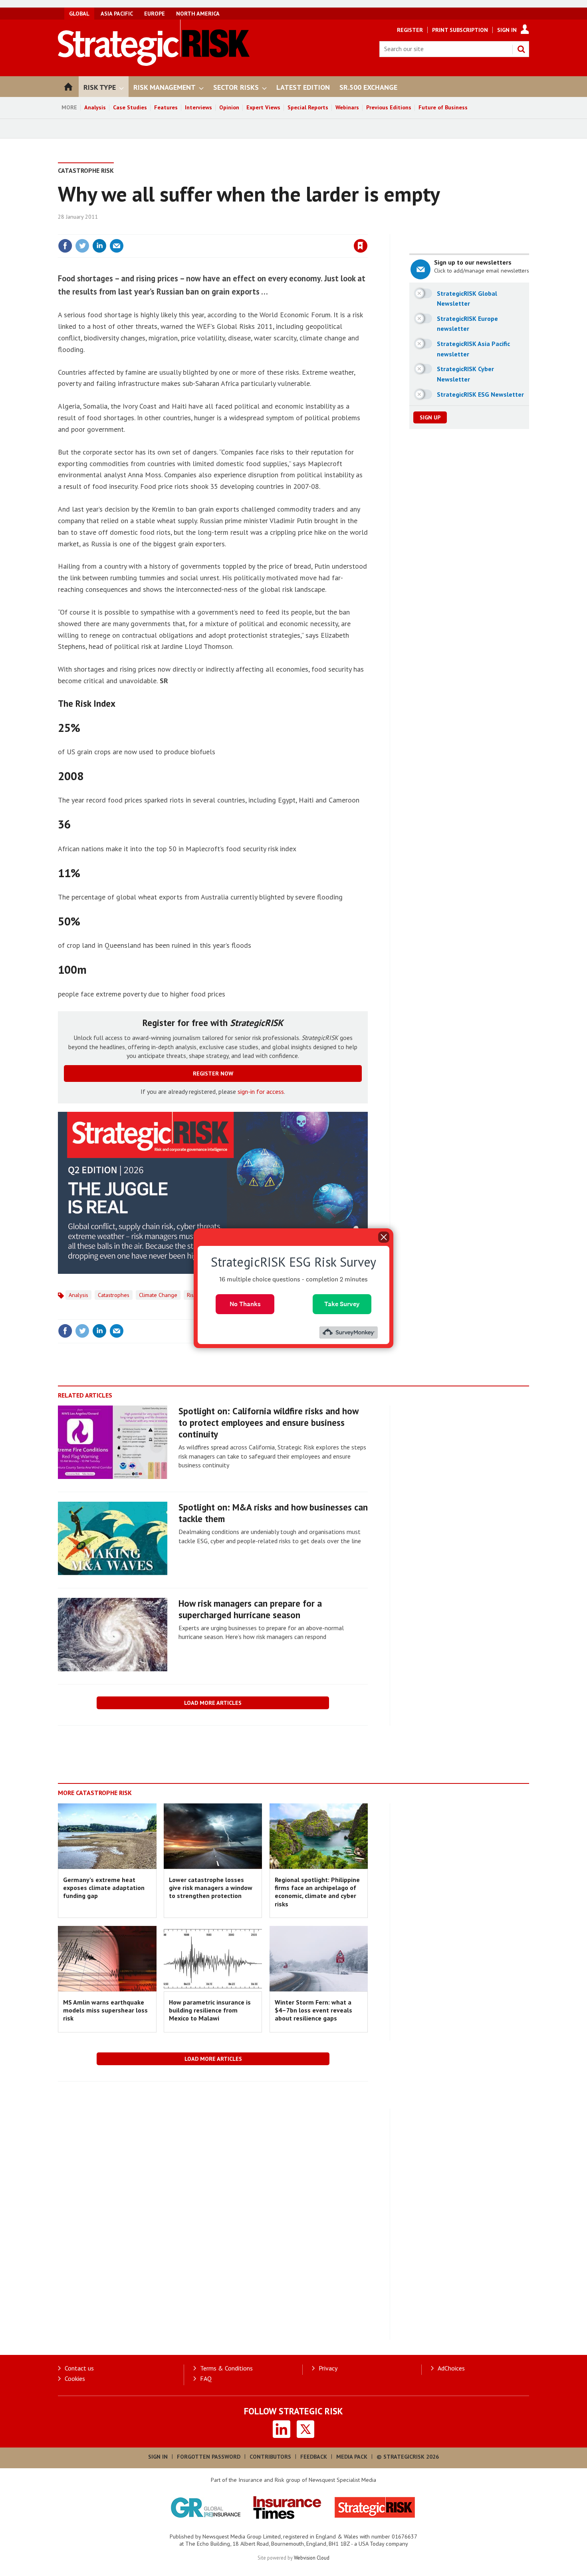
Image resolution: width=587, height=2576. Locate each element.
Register (410, 30)
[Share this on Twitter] (82, 246)
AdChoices (451, 2368)
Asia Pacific (117, 14)
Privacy (328, 2368)
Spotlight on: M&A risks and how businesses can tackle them (273, 1513)
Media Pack (352, 2457)
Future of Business (443, 107)
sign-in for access (261, 1091)
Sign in (267, 229)
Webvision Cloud (312, 2558)
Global (79, 14)
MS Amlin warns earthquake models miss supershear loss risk (105, 2010)
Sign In (507, 30)
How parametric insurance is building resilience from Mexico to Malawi (210, 2010)
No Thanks (245, 1304)
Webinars (347, 107)
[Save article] (361, 246)
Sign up (430, 417)
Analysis (95, 107)
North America (198, 14)
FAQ (206, 2378)
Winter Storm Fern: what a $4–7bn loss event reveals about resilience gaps (313, 2010)
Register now (213, 1073)
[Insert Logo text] (154, 63)
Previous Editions (389, 107)
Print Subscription (460, 30)
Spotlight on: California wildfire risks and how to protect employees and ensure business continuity (268, 1422)
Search (521, 49)
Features (166, 107)
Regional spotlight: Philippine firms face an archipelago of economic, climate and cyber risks (317, 1892)
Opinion (229, 107)
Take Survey (342, 1304)
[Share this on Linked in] (99, 246)
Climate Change (158, 1295)
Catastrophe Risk (86, 170)
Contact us (79, 2368)
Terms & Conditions (226, 2368)
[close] (367, 229)
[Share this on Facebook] (65, 246)
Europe (155, 14)
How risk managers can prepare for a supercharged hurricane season (250, 1609)
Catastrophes (114, 1295)
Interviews (198, 107)
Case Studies (130, 107)
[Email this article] (117, 246)
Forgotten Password (209, 2457)
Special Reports (308, 107)
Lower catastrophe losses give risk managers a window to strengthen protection (211, 1888)
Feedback (314, 2457)
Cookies (75, 2378)
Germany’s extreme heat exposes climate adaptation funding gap (104, 1888)
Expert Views (263, 107)
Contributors (270, 2457)
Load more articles (213, 1703)
